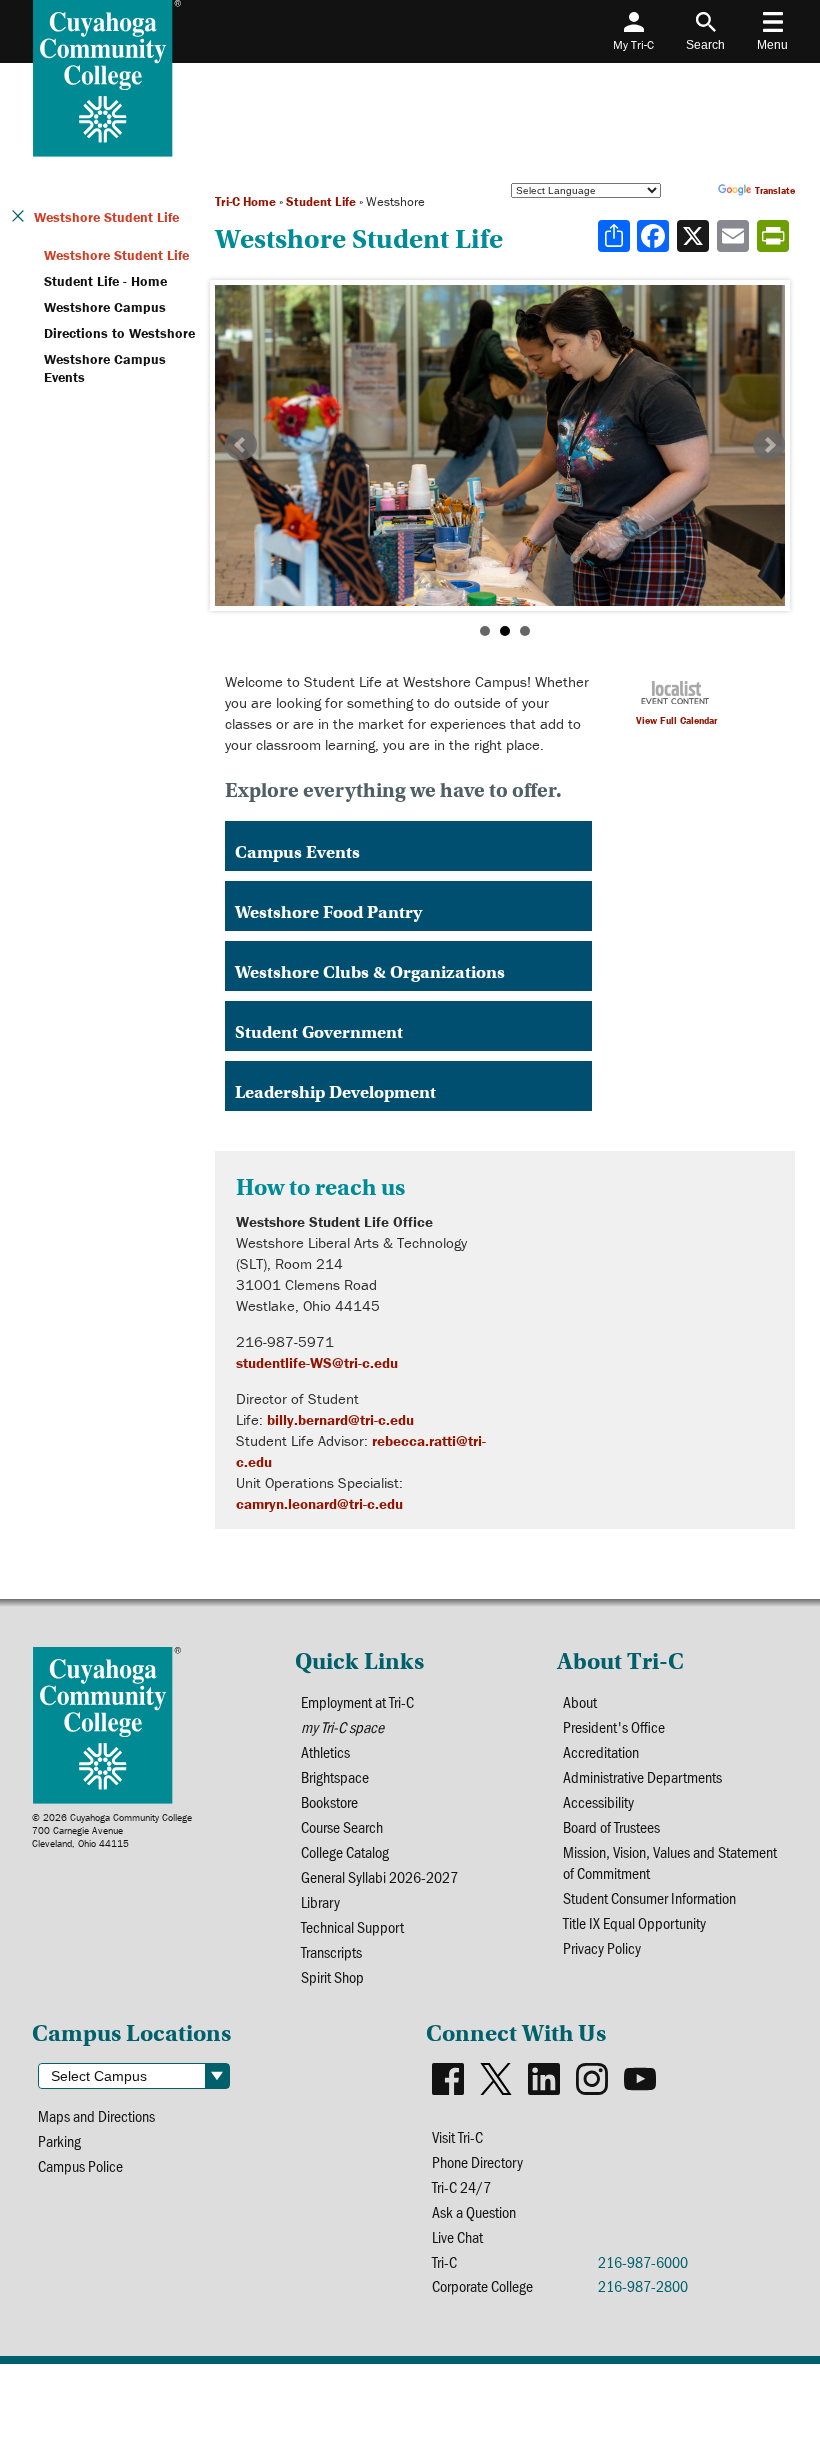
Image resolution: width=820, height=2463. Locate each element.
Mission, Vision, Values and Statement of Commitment (670, 1862)
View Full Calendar (676, 720)
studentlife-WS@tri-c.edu (317, 1362)
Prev (241, 445)
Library (320, 1901)
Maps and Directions (96, 2115)
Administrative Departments (642, 1776)
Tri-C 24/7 (461, 2186)
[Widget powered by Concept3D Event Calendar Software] (676, 697)
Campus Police (80, 2165)
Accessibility (598, 1801)
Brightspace (335, 1776)
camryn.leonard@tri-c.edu (319, 1503)
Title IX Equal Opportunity (634, 1922)
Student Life (321, 201)
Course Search (342, 1826)
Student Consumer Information (649, 1897)
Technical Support (352, 1926)
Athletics (325, 1751)
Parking (59, 2140)
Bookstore (329, 1801)
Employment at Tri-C (357, 1701)
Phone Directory (477, 2161)
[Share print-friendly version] (775, 236)
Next (769, 445)
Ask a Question (474, 2211)
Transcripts (331, 1951)
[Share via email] (735, 236)
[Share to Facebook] (655, 236)
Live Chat (457, 2236)
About (580, 1701)
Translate (775, 190)
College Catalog (345, 1851)
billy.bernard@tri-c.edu (340, 1419)
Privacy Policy (602, 1947)
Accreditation (601, 1751)
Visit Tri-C (457, 2136)
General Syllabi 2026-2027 (379, 1876)
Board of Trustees (611, 1826)
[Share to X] (695, 236)
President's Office (614, 1726)
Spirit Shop (332, 1976)
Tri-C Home (245, 201)
